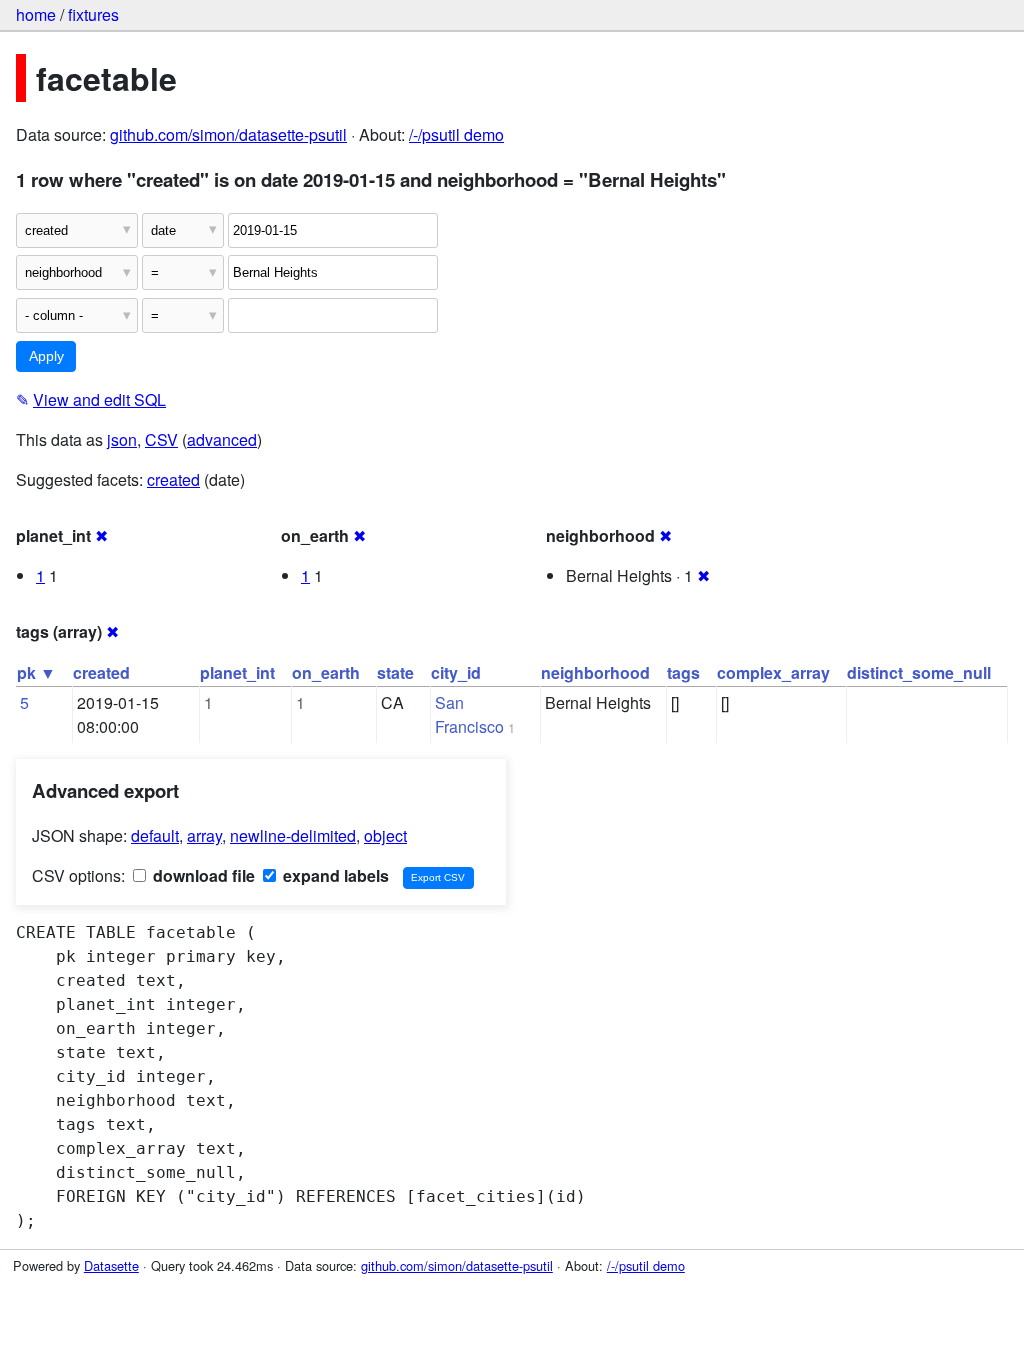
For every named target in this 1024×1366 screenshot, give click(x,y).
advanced (222, 439)
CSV (161, 439)
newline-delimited (293, 835)
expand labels (334, 875)
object (385, 835)
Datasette (111, 1265)
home (36, 14)
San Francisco (469, 714)
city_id (456, 672)
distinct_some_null (919, 672)
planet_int (237, 672)
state (395, 672)
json (122, 439)
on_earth (326, 672)
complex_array (773, 672)
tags (683, 672)
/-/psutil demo (456, 134)
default (155, 835)
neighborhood (595, 672)
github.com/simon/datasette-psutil (228, 134)
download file (202, 875)
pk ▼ (36, 672)
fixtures (93, 14)
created (173, 479)
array (204, 835)
